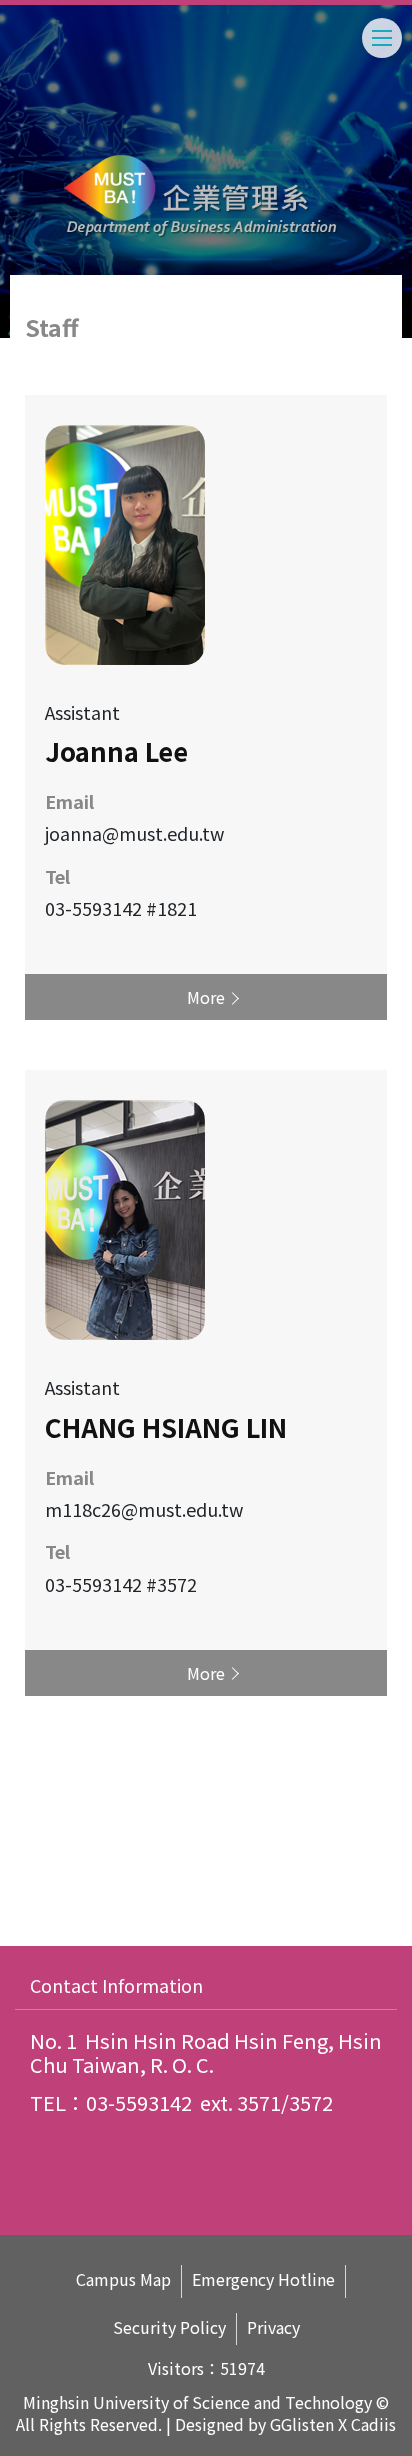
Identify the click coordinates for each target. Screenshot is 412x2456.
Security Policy (169, 2327)
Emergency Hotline (263, 2279)
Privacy (273, 2327)
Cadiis (373, 2424)
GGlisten (302, 2424)
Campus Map (123, 2279)
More (206, 997)
